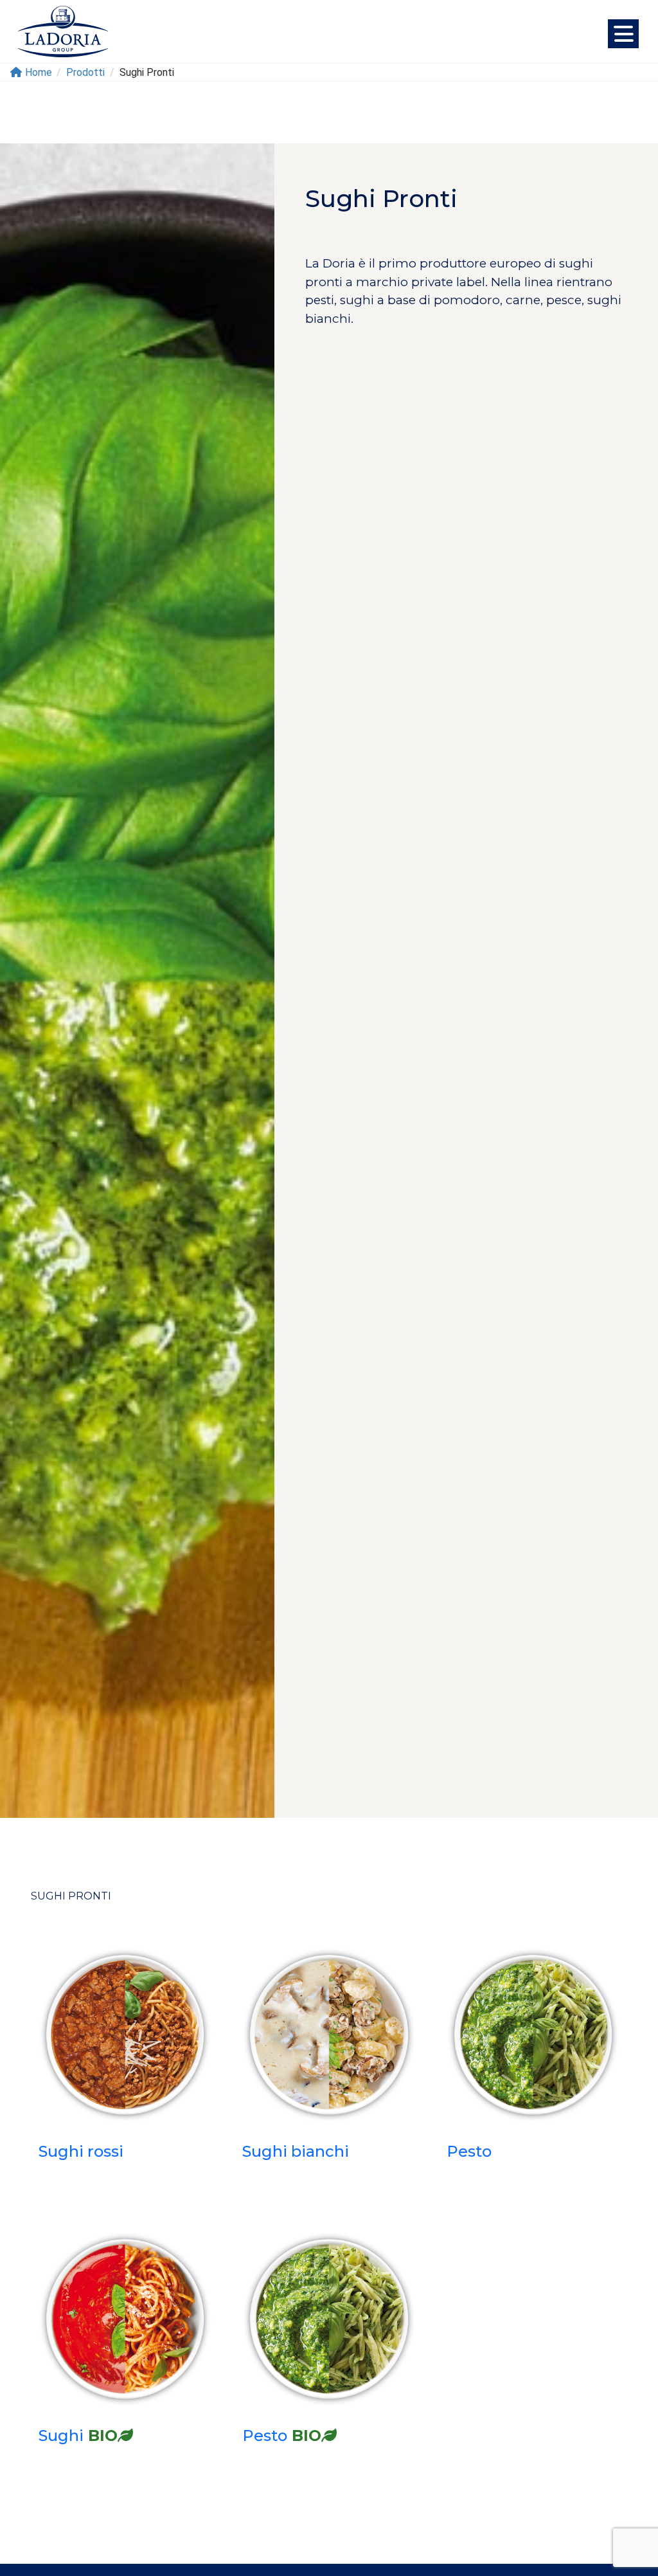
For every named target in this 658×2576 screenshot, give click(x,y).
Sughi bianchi (296, 2151)
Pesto (469, 2151)
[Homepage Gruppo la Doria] (63, 32)
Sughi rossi (81, 2151)
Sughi (78, 2435)
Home (39, 72)
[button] (623, 34)
